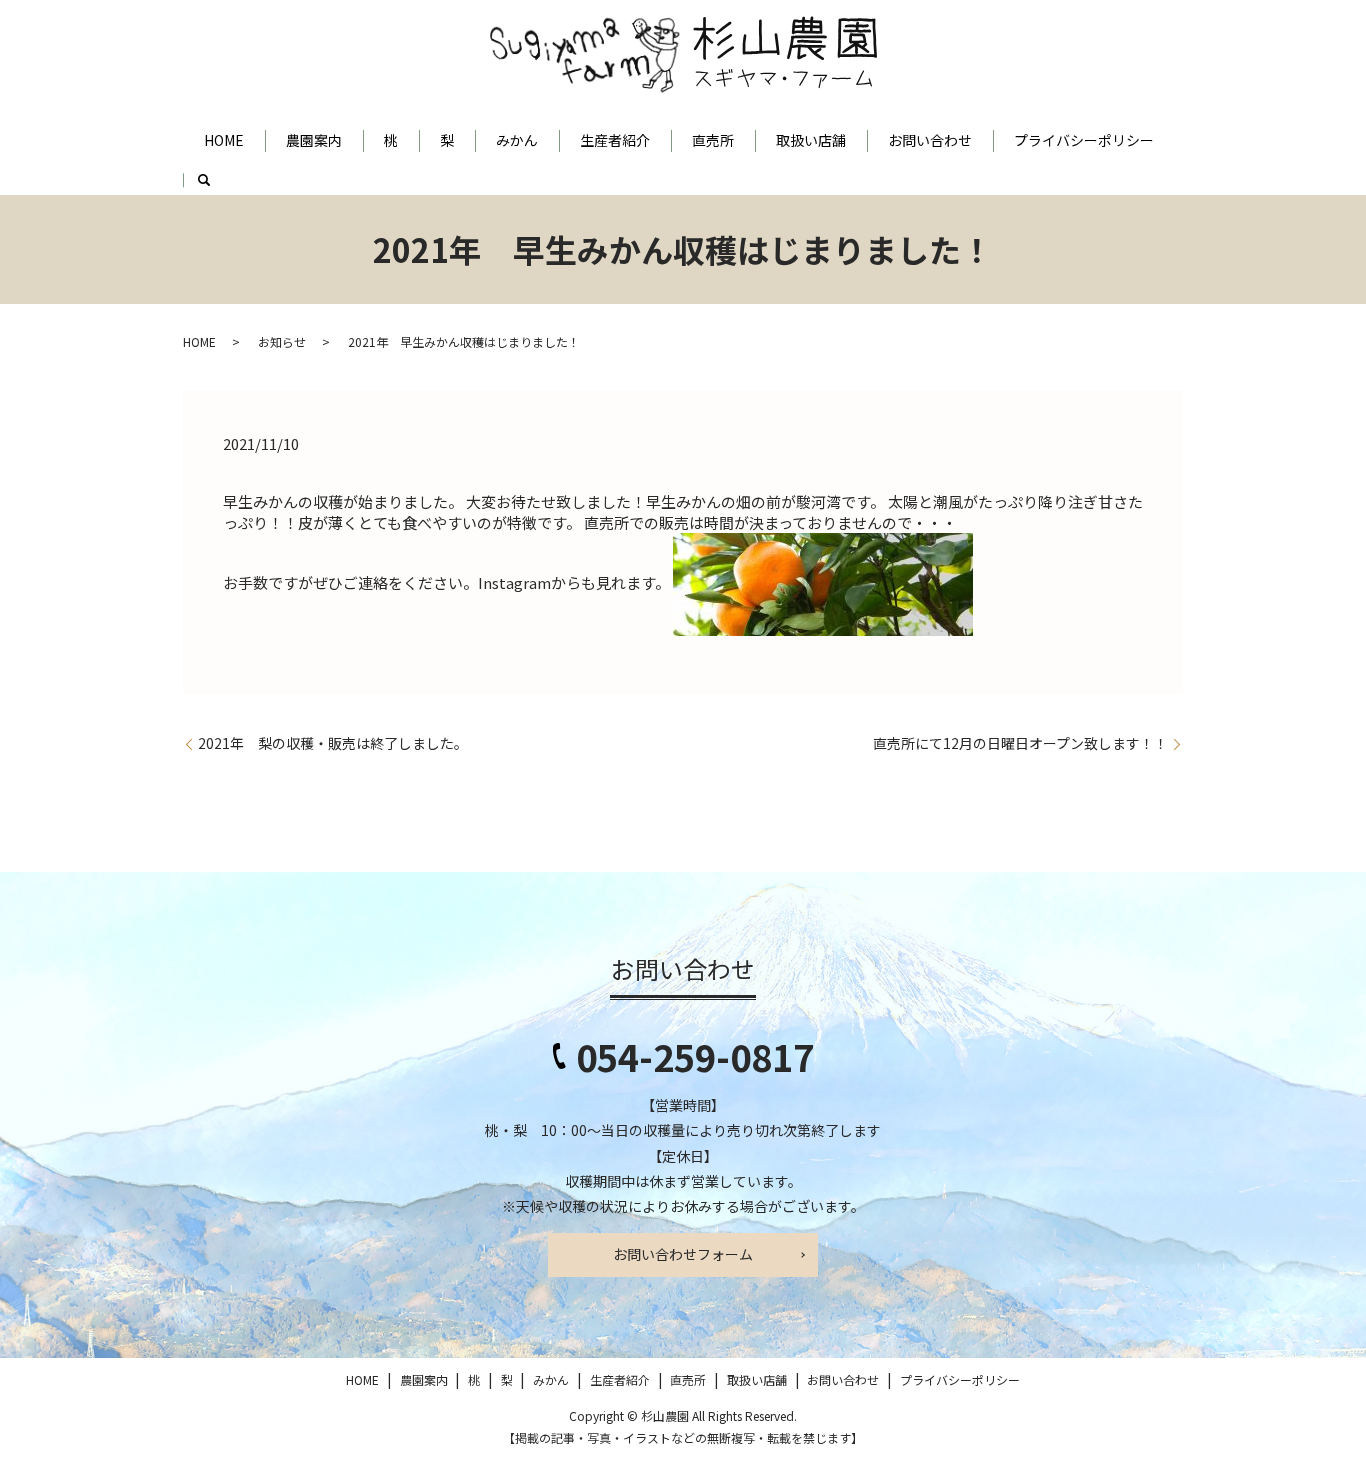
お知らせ (282, 341)
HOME (224, 140)
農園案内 (314, 140)
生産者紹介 (615, 140)
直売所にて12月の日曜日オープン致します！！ (1020, 743)
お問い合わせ (930, 140)
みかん (517, 140)
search (214, 187)
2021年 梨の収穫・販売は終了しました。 (333, 743)
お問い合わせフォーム (683, 1254)
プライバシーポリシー (1084, 140)
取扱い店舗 (811, 140)
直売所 (713, 140)
